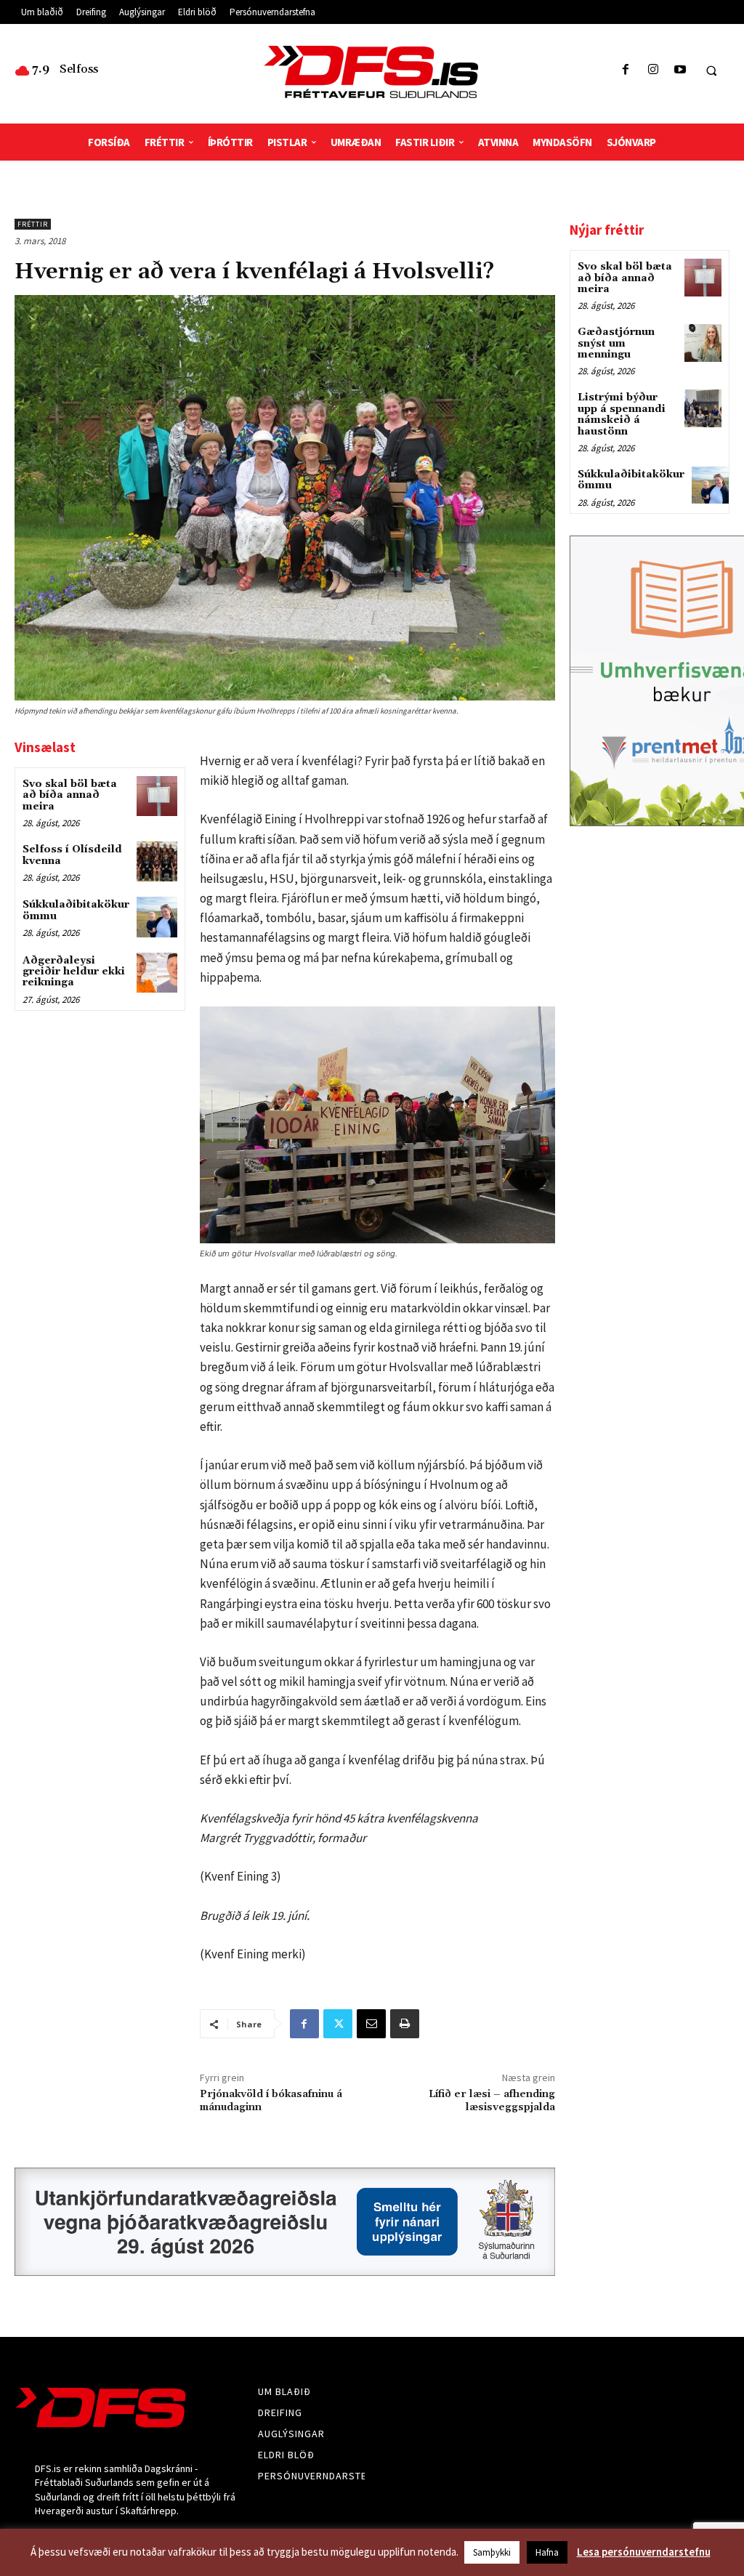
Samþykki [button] (492, 2552)
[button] (711, 70)
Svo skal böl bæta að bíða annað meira (70, 795)
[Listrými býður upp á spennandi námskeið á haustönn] (703, 408)
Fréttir (33, 224)
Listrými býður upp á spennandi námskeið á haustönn (622, 414)
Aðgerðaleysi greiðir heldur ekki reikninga (74, 972)
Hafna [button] (547, 2552)
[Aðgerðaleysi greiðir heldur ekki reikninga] (157, 973)
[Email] (371, 2024)
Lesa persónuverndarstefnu (644, 2552)
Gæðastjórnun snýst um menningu (616, 343)
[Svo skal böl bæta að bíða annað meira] (157, 796)
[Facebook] (626, 70)
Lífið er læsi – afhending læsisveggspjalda (492, 2101)
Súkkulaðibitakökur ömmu (76, 910)
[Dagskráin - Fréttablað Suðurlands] (372, 72)
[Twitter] (338, 2024)
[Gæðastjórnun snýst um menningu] (703, 343)
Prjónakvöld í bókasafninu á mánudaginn (271, 2101)
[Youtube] (680, 70)
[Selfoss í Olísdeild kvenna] (157, 861)
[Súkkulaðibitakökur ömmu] (157, 917)
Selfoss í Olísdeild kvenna (72, 855)
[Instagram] (653, 70)
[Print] (405, 2024)
